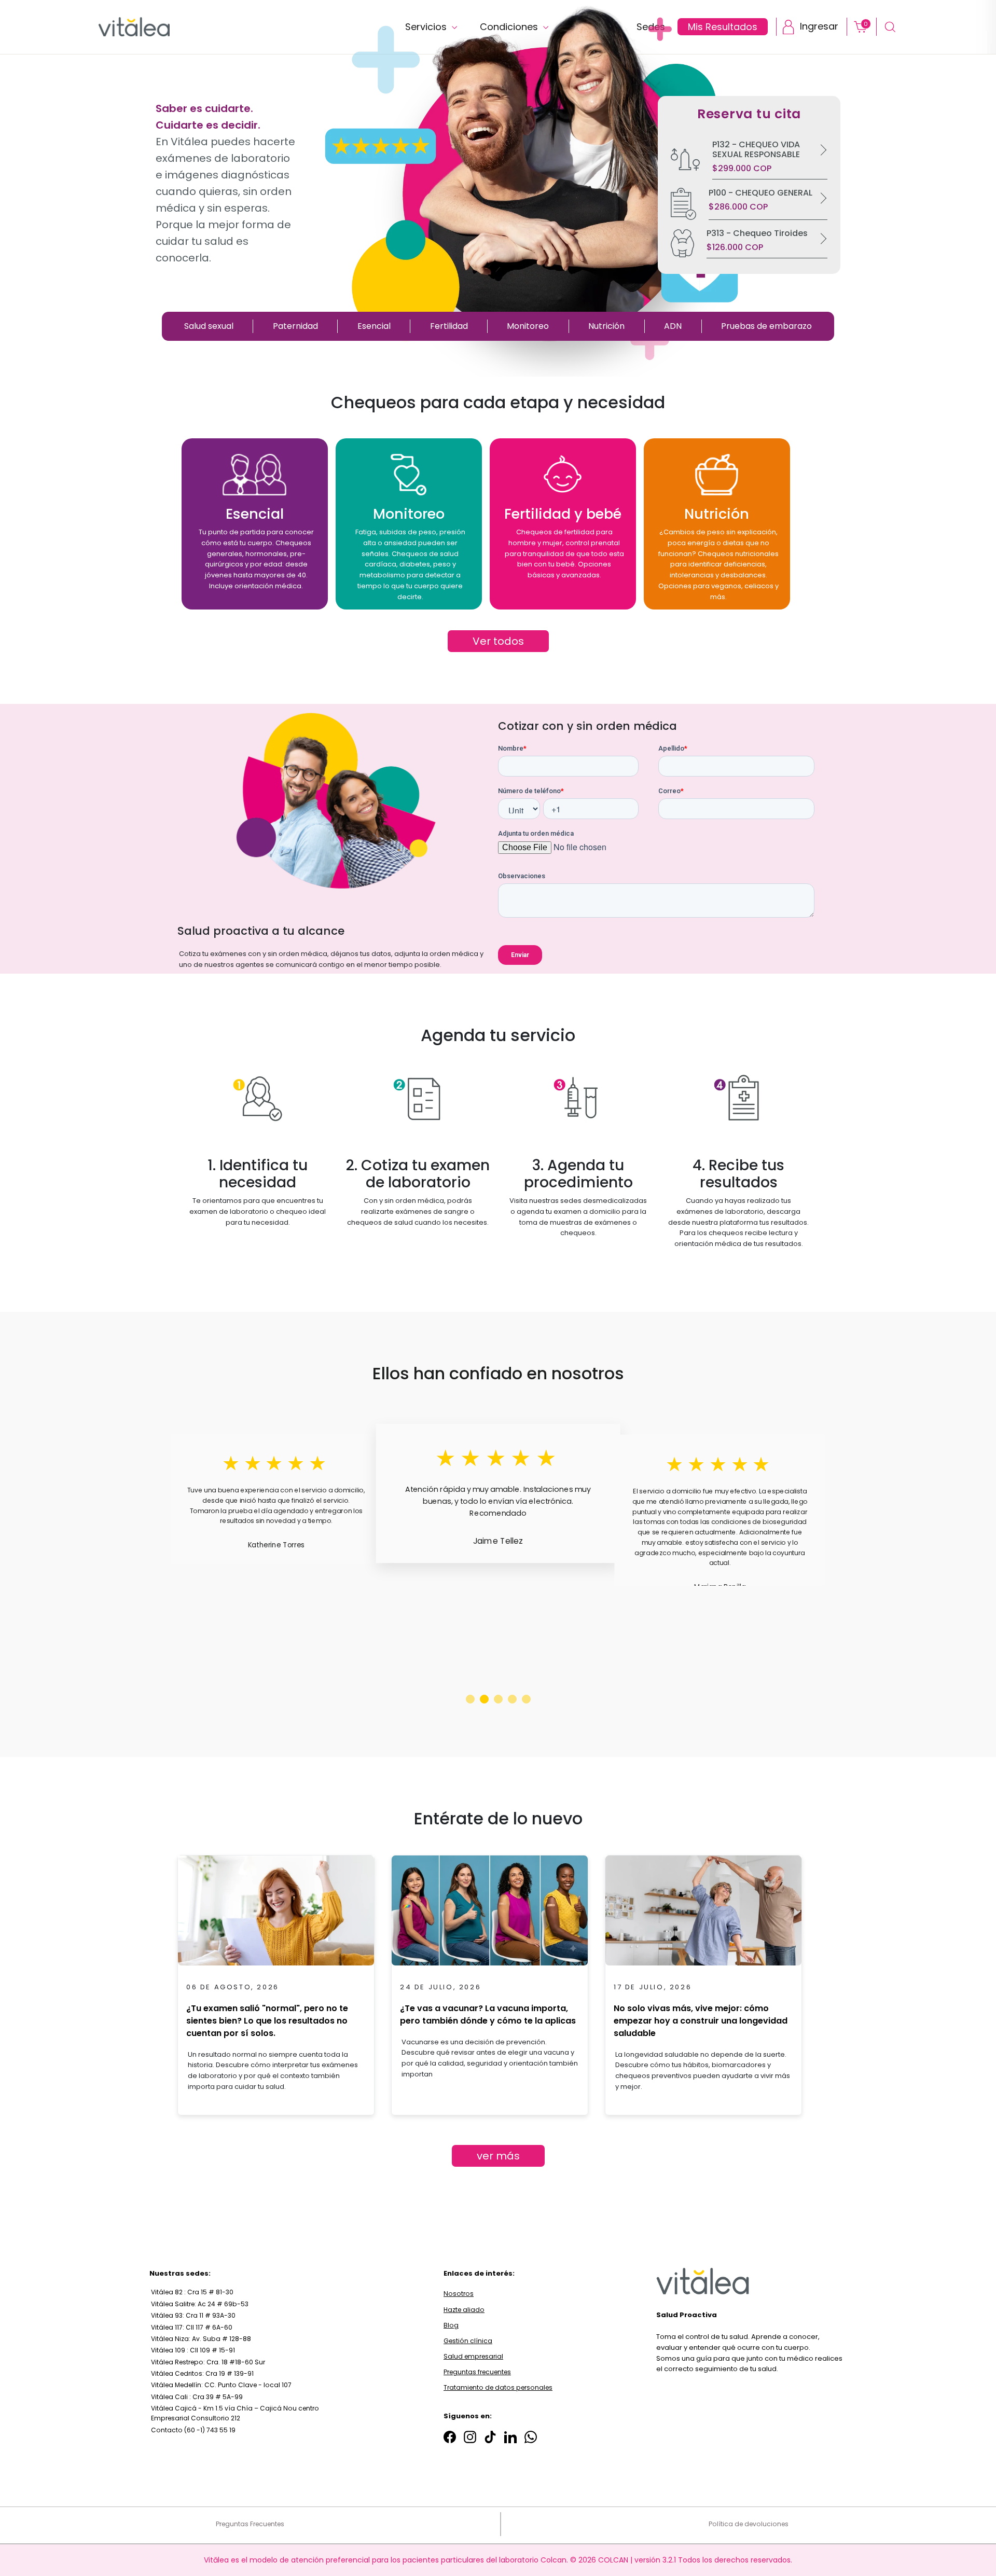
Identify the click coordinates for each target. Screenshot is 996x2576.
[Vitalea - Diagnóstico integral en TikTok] (490, 2437)
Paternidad (295, 326)
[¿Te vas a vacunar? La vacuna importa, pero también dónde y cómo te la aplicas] (490, 1914)
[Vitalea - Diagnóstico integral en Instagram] (470, 2437)
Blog (451, 2325)
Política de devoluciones (749, 2524)
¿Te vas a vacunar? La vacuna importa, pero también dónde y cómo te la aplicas (488, 2014)
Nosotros (459, 2294)
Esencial (374, 326)
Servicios (427, 27)
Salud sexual (209, 326)
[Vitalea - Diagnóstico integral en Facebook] (450, 2437)
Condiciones (510, 27)
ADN (673, 326)
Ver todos (498, 641)
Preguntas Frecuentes (250, 2524)
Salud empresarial (473, 2356)
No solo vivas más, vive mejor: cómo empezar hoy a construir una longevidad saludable (701, 2021)
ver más (498, 2156)
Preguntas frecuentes (477, 2372)
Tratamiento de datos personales (498, 2387)
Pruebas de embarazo (766, 326)
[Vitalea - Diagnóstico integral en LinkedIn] (510, 2437)
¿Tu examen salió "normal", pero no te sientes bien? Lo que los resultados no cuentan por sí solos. (267, 2021)
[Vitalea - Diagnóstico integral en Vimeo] (531, 2437)
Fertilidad (449, 326)
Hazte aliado (464, 2310)
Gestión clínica (468, 2341)
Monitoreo (528, 326)
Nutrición (606, 326)
